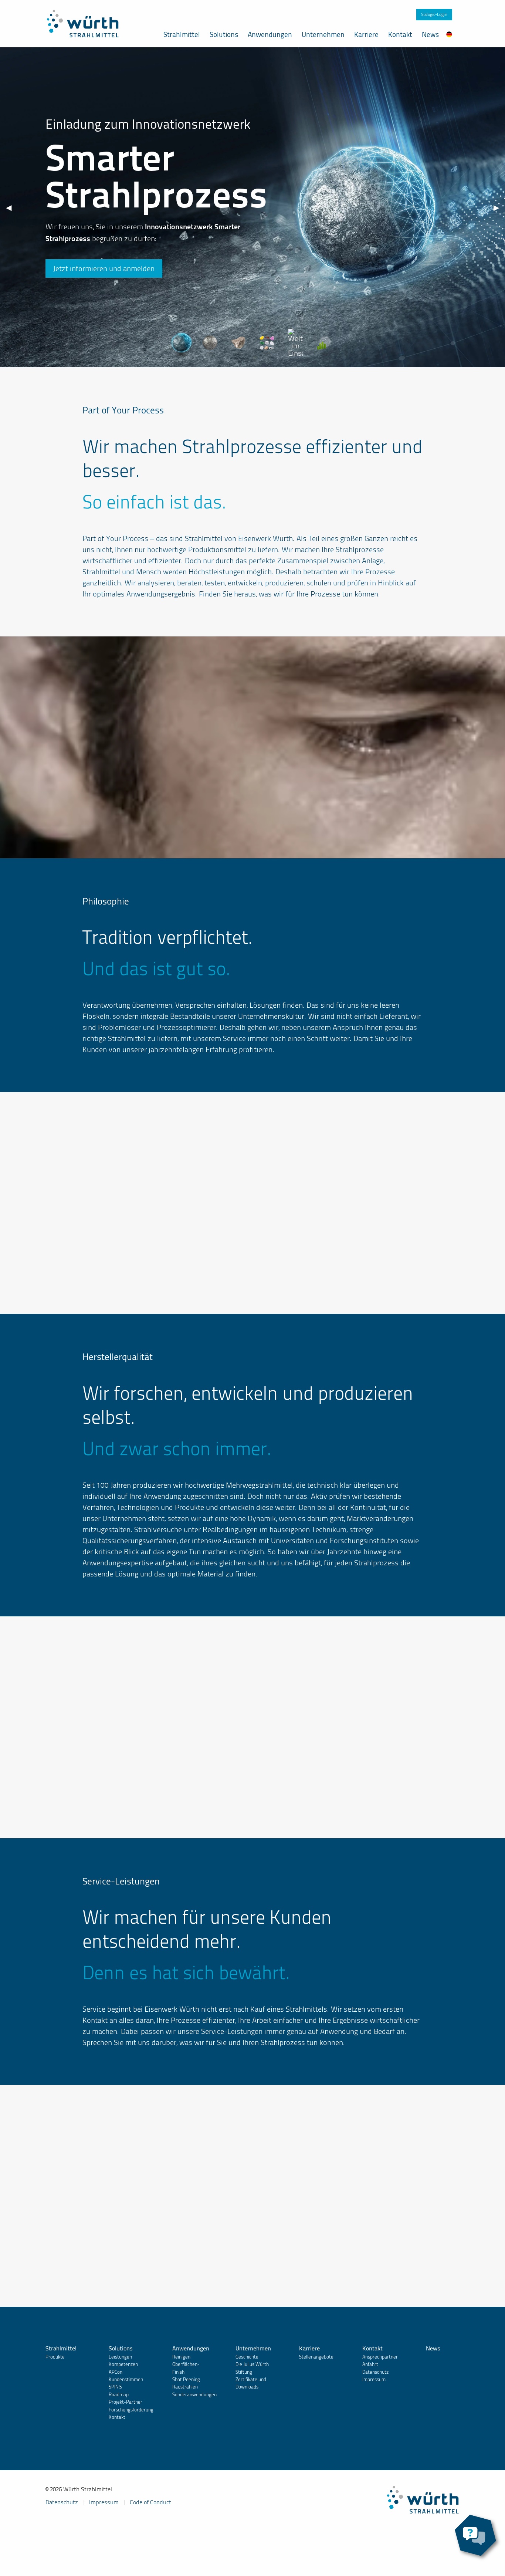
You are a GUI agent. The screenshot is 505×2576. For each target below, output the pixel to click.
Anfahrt (370, 2364)
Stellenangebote (316, 2357)
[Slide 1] (182, 343)
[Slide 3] (238, 343)
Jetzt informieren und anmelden (104, 268)
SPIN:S (115, 2387)
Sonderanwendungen (194, 2395)
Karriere (366, 35)
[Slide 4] (267, 343)
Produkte (55, 2357)
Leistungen (120, 2357)
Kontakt (400, 35)
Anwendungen (270, 35)
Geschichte (247, 2357)
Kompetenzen (123, 2364)
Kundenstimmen (126, 2379)
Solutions (224, 35)
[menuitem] (449, 34)
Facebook (57, 2527)
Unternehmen (323, 35)
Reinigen (181, 2357)
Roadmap (119, 2395)
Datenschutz (375, 2372)
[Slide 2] (210, 343)
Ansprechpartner (380, 2357)
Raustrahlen (185, 2387)
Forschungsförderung (131, 2410)
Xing (80, 2527)
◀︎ (9, 207)
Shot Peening (186, 2379)
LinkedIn (104, 2527)
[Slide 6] (324, 343)
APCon (116, 2372)
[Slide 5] (295, 336)
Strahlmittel (182, 35)
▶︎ (496, 207)
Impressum (374, 2379)
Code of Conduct (150, 2502)
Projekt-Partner (126, 2402)
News (430, 35)
